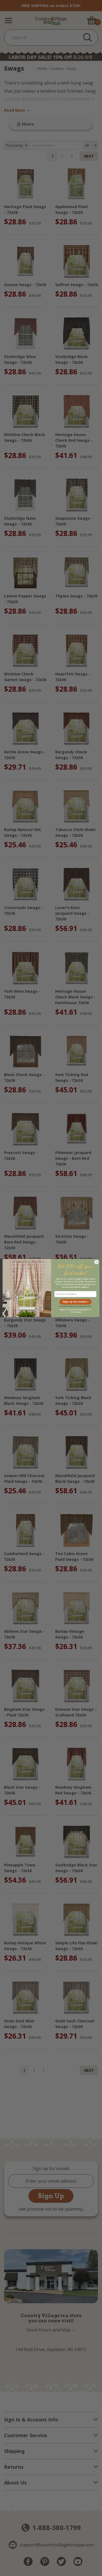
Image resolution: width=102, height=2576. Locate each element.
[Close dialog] (96, 1262)
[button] (75, 1302)
